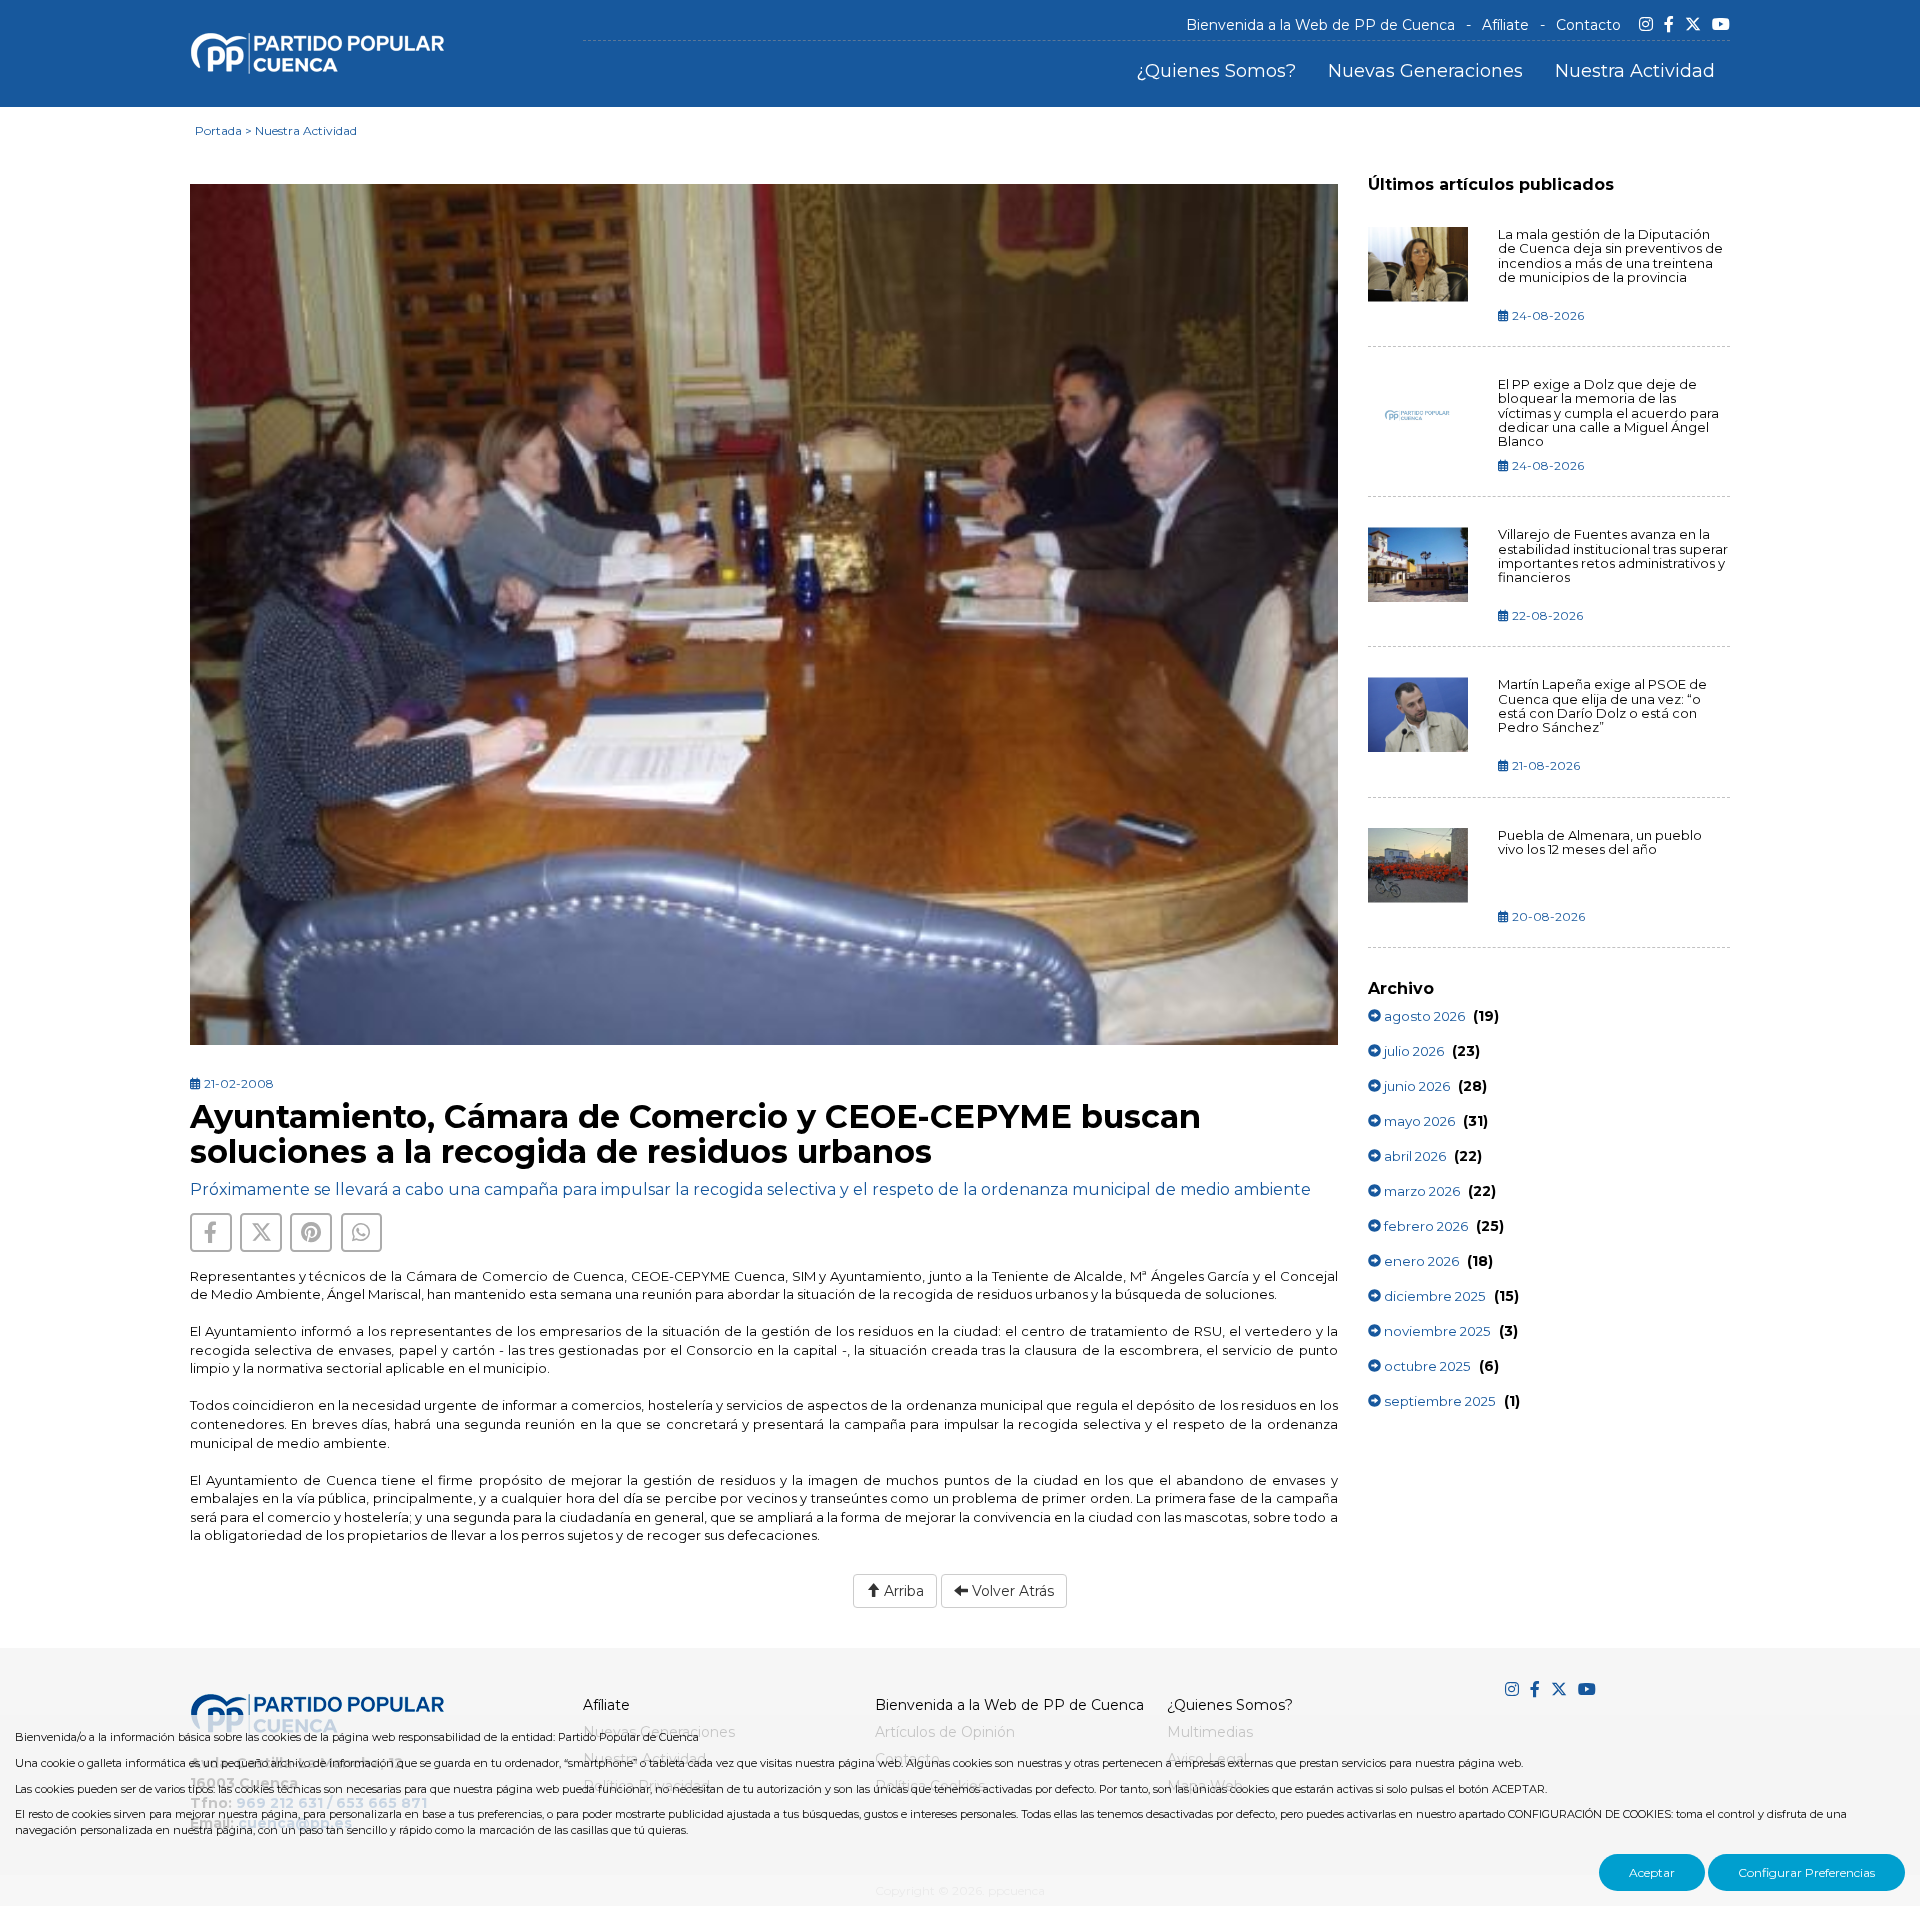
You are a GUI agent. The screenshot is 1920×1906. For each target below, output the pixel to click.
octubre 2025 (1426, 1366)
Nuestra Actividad (1635, 71)
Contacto (1588, 25)
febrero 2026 (1424, 1226)
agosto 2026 (1423, 1016)
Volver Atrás (1011, 1591)
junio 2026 (1415, 1086)
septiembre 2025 (1438, 1401)
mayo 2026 (1418, 1121)
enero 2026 (1420, 1261)
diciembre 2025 (1433, 1296)
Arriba (902, 1591)
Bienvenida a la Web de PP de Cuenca (1320, 25)
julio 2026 (1412, 1051)
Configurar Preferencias (1806, 1872)
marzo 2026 (1420, 1191)
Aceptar (1652, 1872)
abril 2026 (1413, 1156)
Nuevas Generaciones (1425, 71)
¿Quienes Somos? (1216, 71)
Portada (218, 130)
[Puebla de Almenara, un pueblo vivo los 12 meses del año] (1418, 865)
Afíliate (1505, 25)
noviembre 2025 (1436, 1331)
